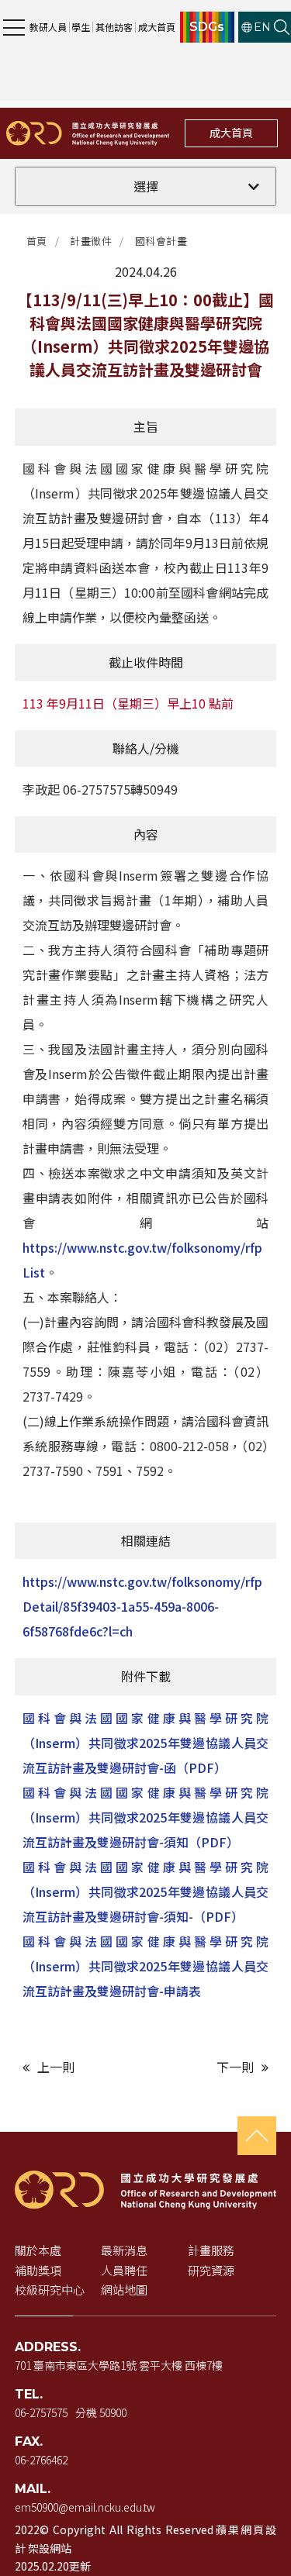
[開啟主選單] (14, 27)
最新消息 (124, 2250)
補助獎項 (38, 2270)
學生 (81, 27)
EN (262, 27)
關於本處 (38, 2250)
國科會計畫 (161, 241)
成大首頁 (157, 27)
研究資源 (211, 2270)
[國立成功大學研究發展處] (88, 133)
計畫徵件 (91, 241)
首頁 (37, 241)
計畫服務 (211, 2250)
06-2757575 (41, 2412)
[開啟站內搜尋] (282, 27)
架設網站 (50, 2548)
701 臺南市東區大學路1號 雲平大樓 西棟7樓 (119, 2365)
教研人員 (48, 27)
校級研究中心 (50, 2290)
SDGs (207, 27)
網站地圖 (124, 2290)
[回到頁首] (257, 2136)
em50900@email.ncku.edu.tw (85, 2507)
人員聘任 (124, 2270)
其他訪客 (114, 27)
